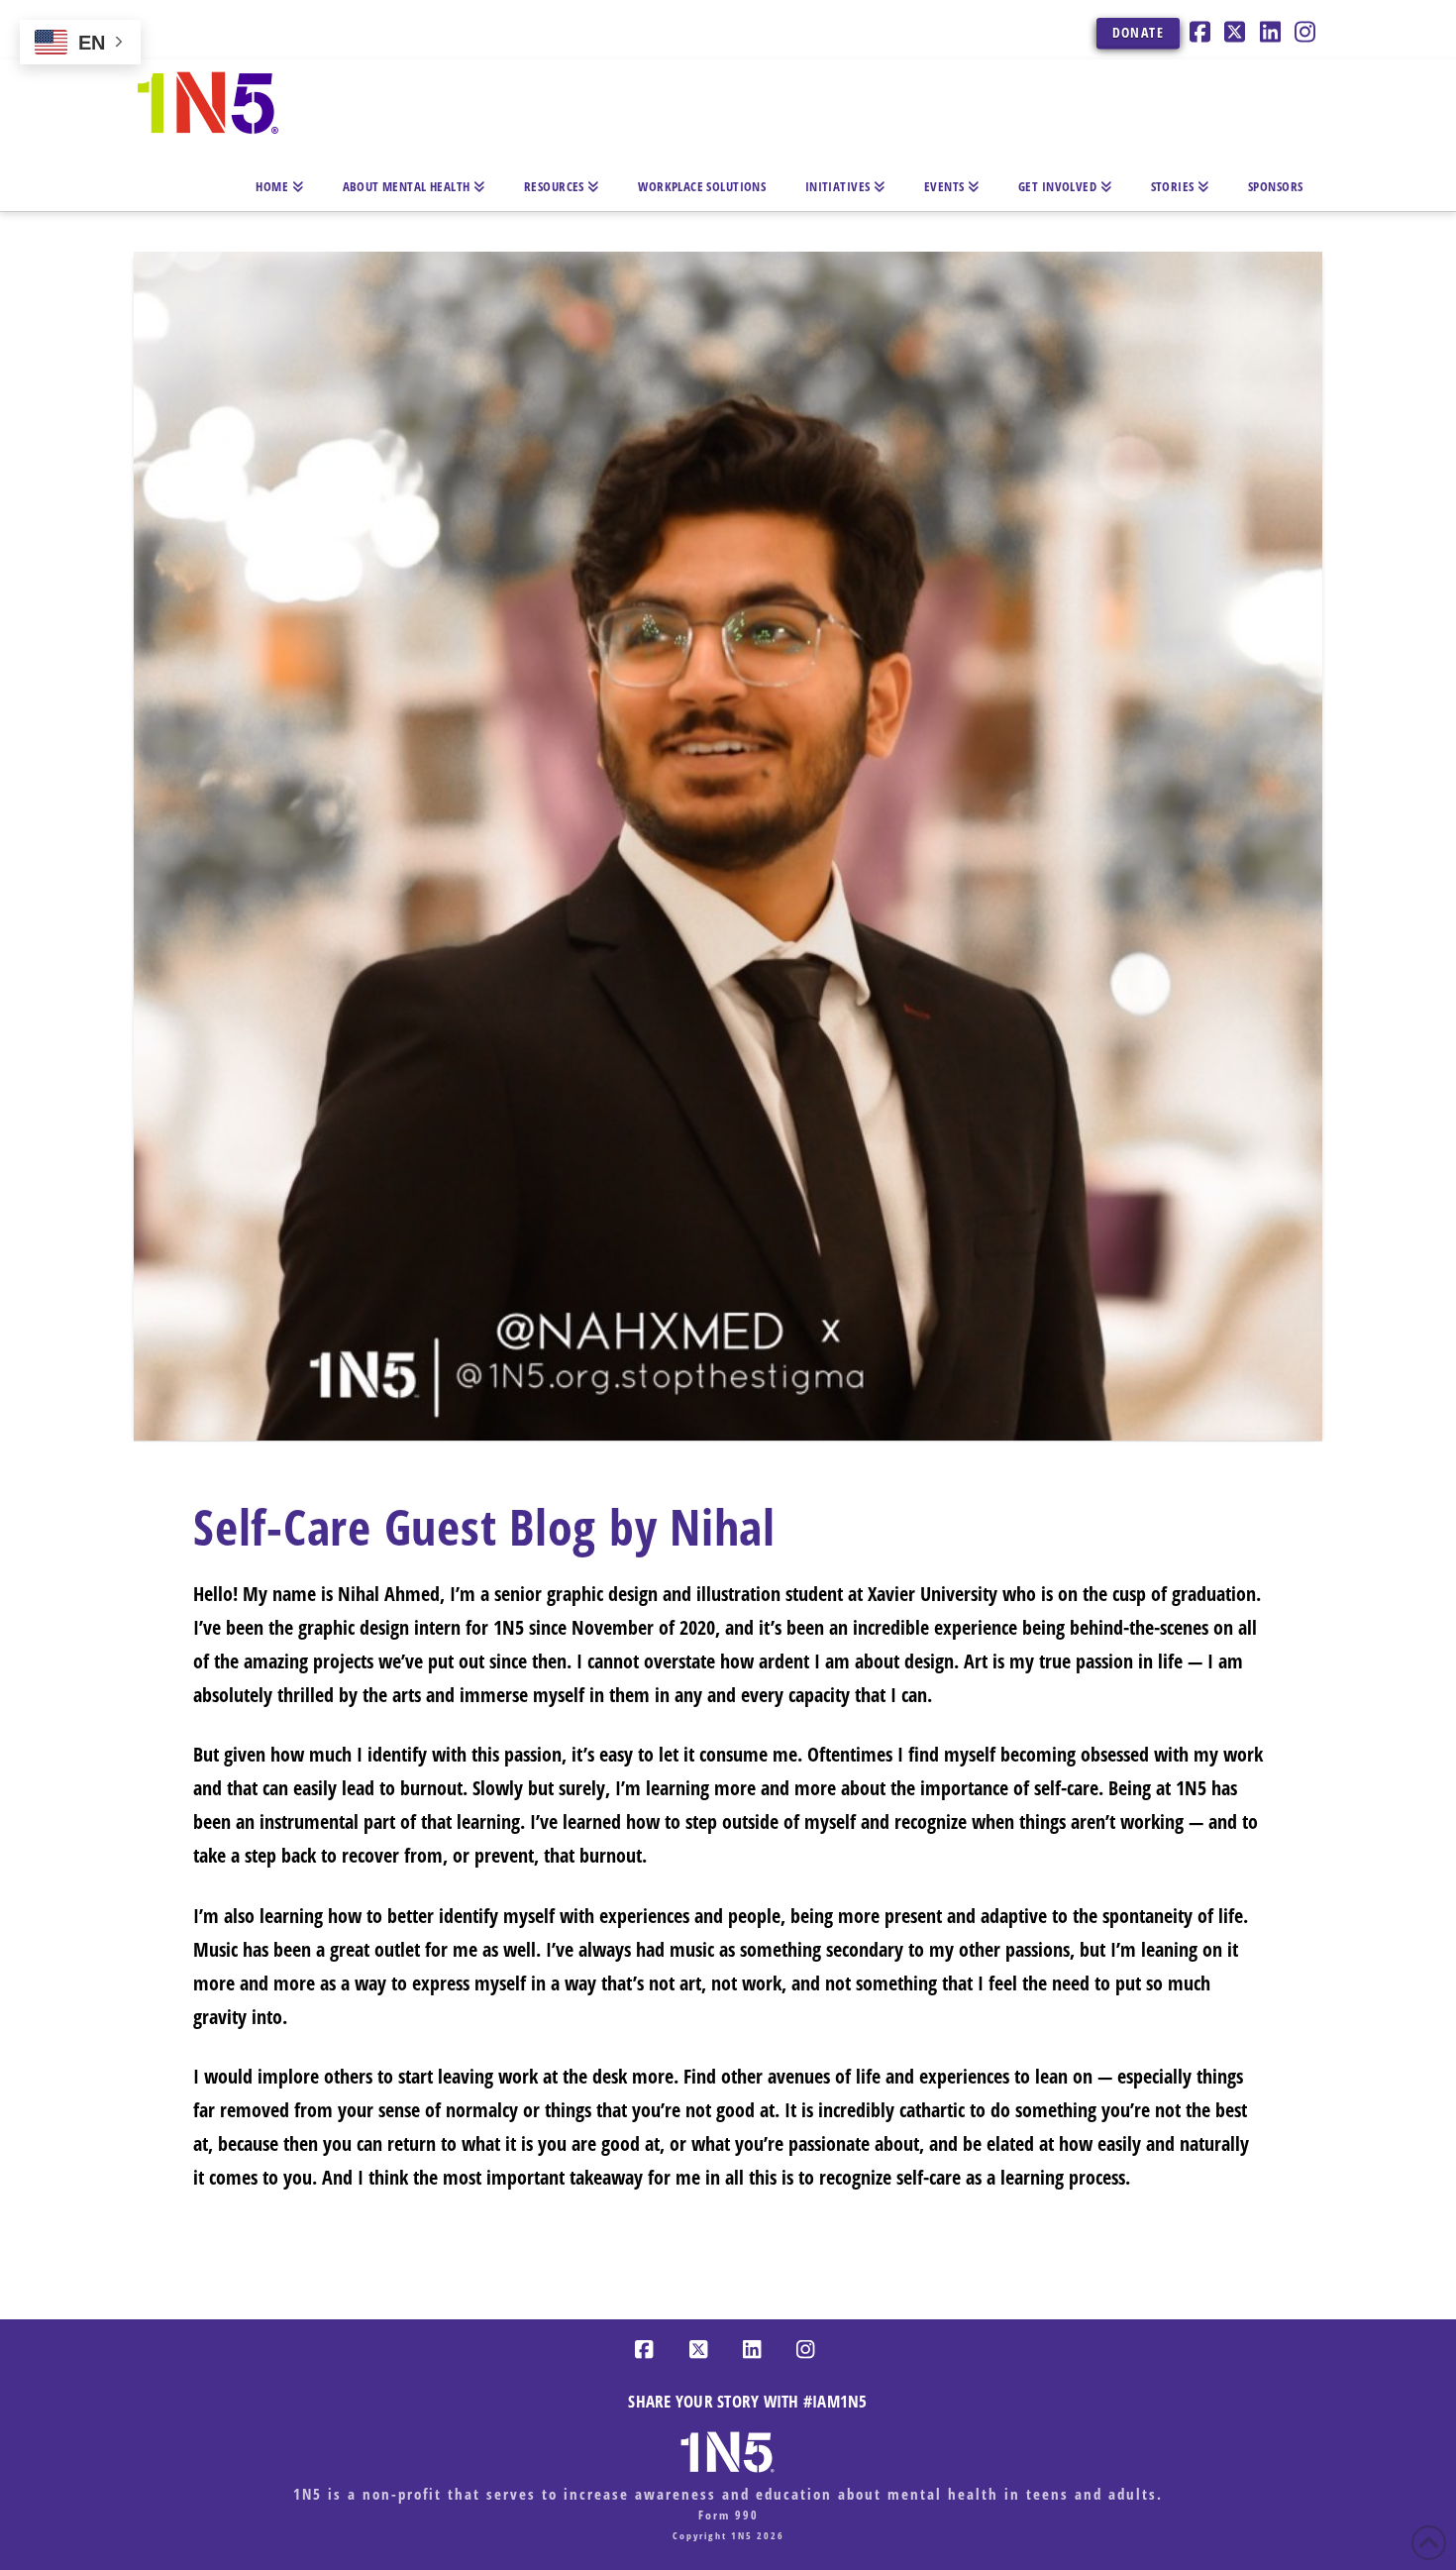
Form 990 (728, 2515)
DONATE (1138, 32)
